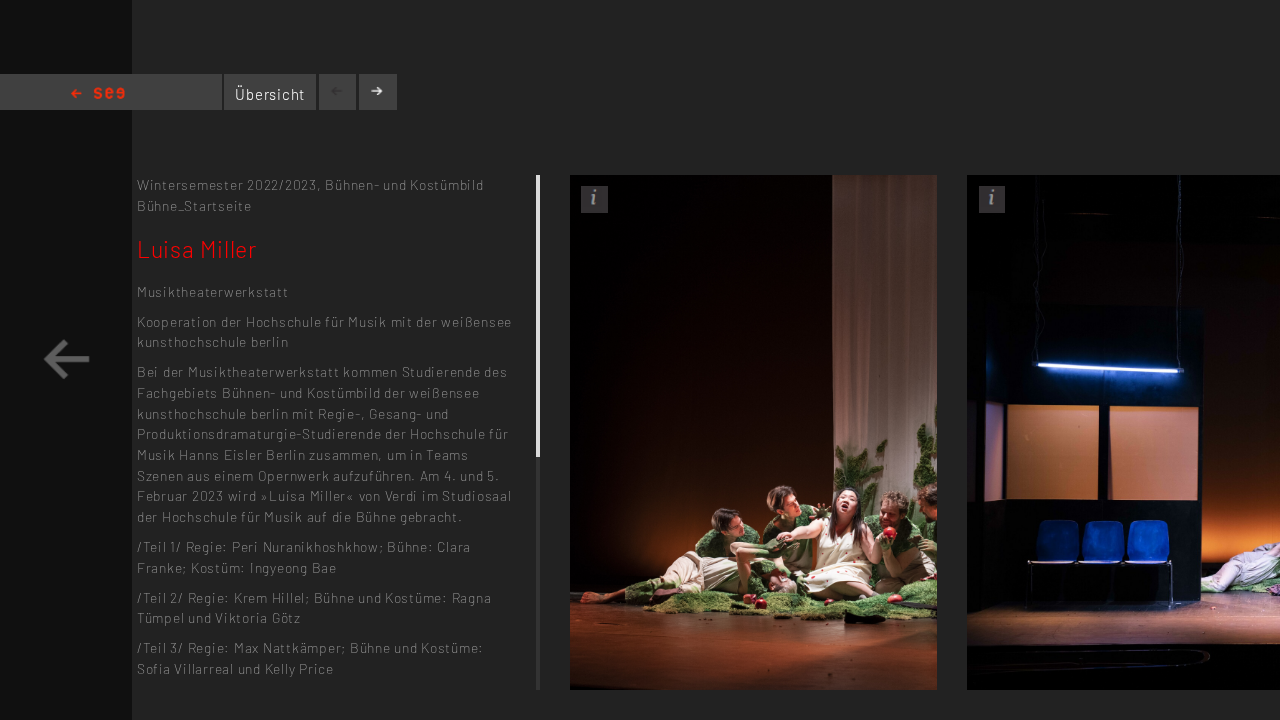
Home (98, 94)
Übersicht (270, 94)
